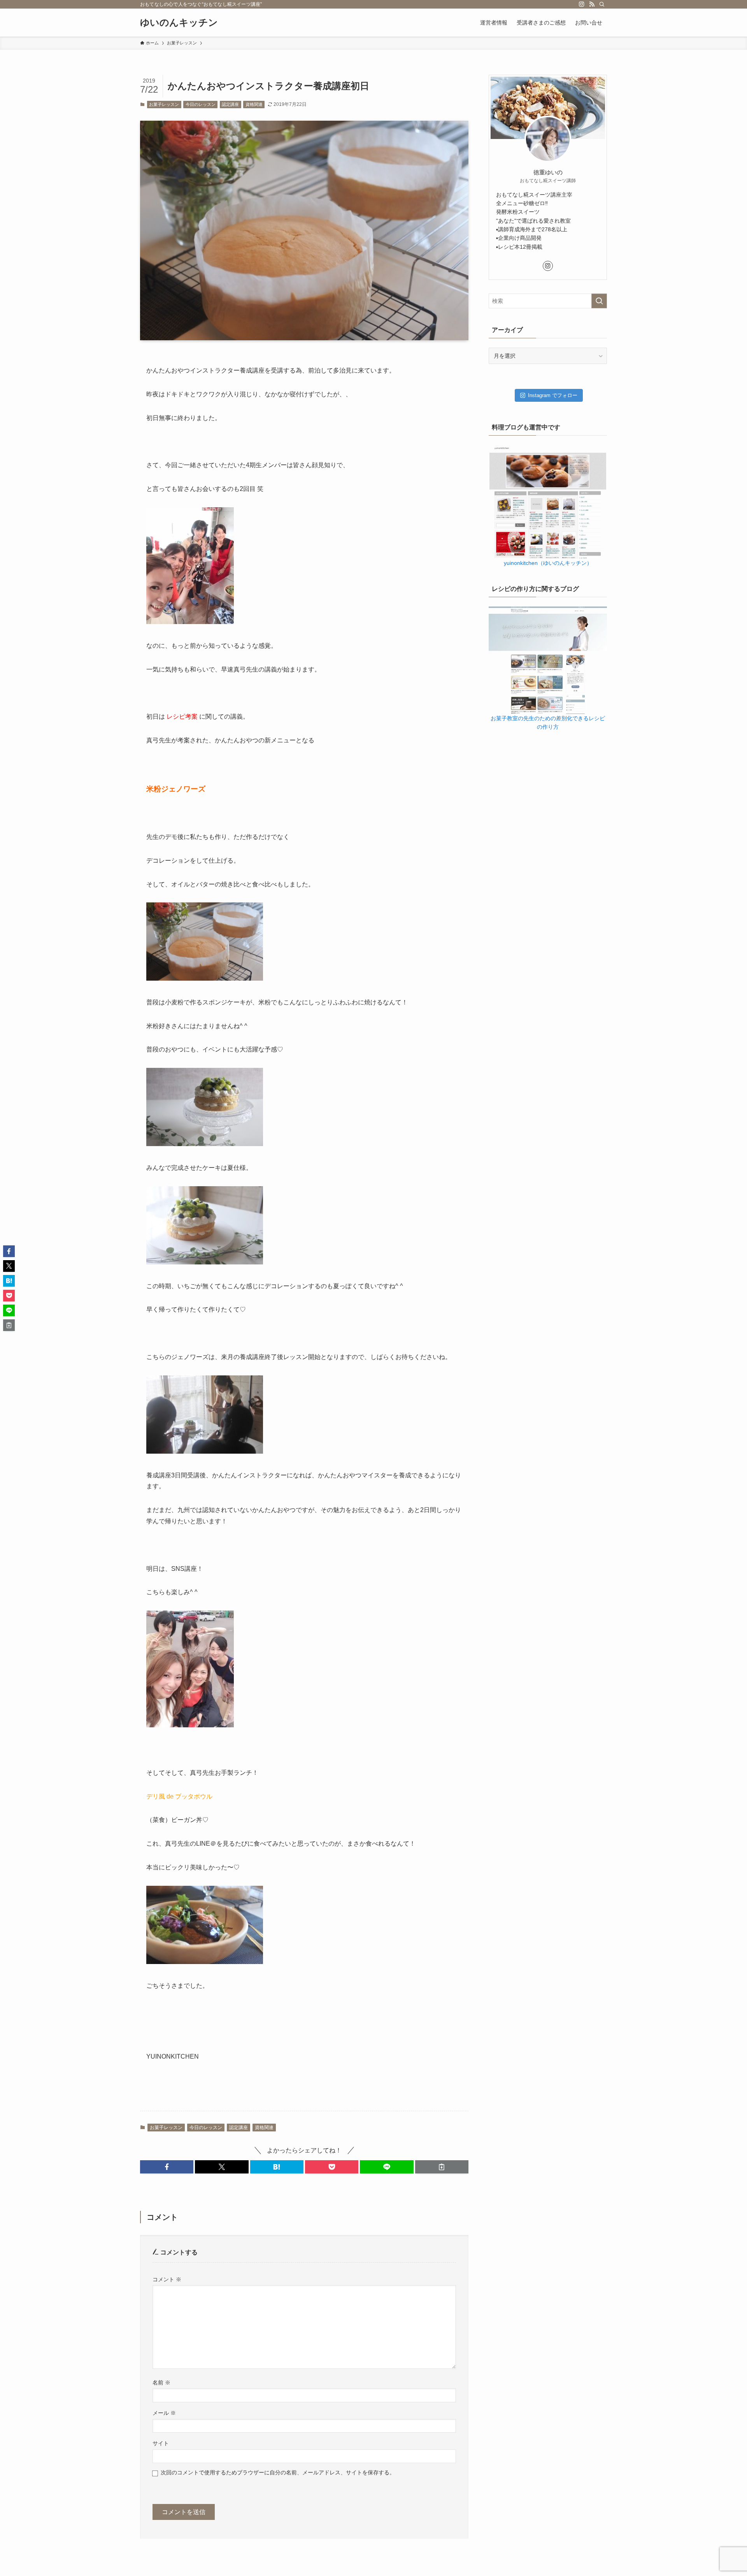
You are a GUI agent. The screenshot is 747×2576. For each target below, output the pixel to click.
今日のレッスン (201, 104)
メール (164, 2413)
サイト (161, 2443)
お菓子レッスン (164, 104)
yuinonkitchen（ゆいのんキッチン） (548, 563)
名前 (161, 2383)
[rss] (592, 4)
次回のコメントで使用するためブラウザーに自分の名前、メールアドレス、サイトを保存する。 (278, 2472)
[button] (167, 2167)
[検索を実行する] (599, 301)
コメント (167, 2279)
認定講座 (230, 104)
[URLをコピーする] (442, 2167)
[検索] (602, 4)
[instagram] (582, 4)
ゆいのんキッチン (179, 23)
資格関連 (254, 104)
